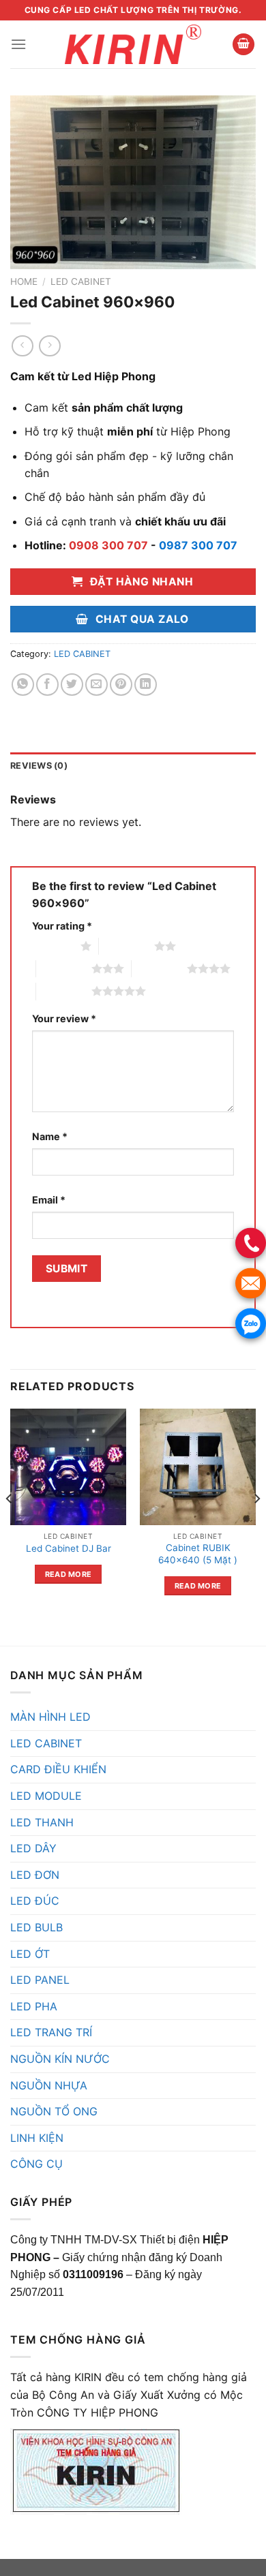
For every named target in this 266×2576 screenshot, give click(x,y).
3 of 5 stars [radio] (64, 968)
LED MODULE (46, 1796)
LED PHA (34, 2006)
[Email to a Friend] (97, 685)
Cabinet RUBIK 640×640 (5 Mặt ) (198, 1554)
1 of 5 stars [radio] (53, 946)
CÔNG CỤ (36, 2164)
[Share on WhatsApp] (23, 685)
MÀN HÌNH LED (50, 1717)
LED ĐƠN (35, 1875)
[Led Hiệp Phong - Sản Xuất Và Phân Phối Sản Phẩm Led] (133, 44)
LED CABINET (81, 281)
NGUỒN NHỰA (49, 2085)
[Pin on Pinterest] (121, 685)
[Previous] (10, 1526)
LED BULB (36, 1927)
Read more (69, 1574)
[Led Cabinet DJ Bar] (68, 1467)
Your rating (62, 926)
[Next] (256, 1526)
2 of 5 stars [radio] (127, 946)
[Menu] (18, 44)
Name (50, 1136)
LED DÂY (33, 1848)
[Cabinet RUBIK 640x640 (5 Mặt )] (198, 1467)
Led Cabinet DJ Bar (69, 1548)
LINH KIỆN (37, 2138)
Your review (64, 1018)
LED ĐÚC (35, 1901)
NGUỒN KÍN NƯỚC (60, 2059)
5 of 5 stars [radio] (64, 991)
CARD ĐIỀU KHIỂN (58, 1769)
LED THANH (42, 1822)
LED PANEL (40, 1980)
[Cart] (243, 45)
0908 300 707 (108, 545)
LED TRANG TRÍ (51, 2032)
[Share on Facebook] (47, 685)
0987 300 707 (198, 545)
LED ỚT (30, 1954)
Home (24, 281)
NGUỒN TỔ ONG (54, 2111)
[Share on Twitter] (72, 685)
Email (49, 1200)
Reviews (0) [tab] (39, 766)
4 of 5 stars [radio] (159, 968)
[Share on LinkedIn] (146, 685)
